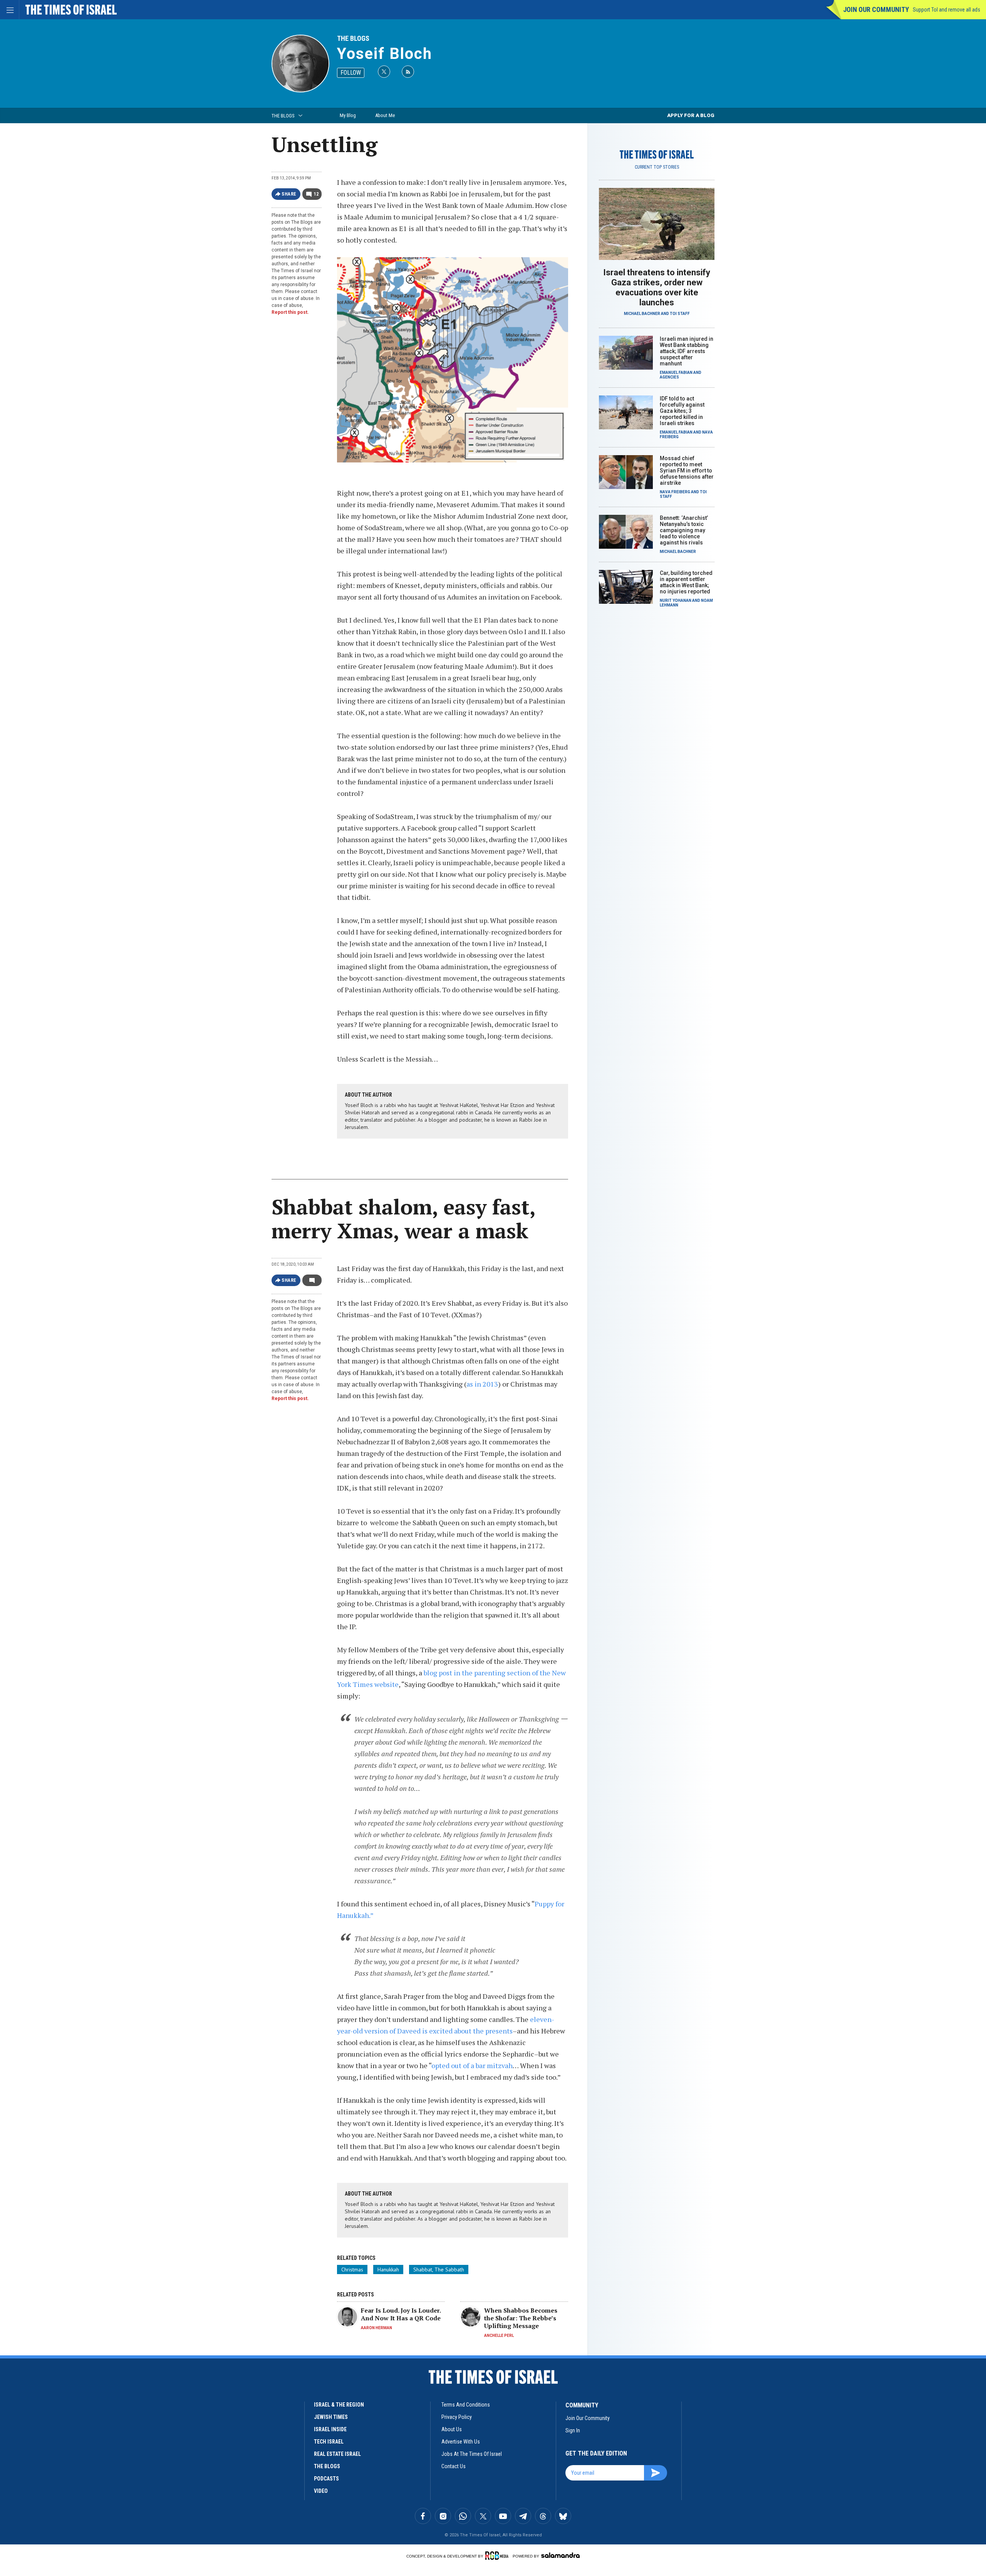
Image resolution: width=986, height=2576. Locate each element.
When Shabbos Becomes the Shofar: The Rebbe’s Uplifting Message (521, 2318)
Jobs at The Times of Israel (472, 2454)
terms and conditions (466, 2405)
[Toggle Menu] (10, 10)
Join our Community (876, 9)
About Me (385, 115)
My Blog (348, 115)
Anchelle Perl (499, 2336)
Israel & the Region (339, 2405)
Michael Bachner (642, 314)
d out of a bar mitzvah (479, 2065)
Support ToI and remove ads (947, 10)
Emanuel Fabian (676, 373)
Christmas (352, 2269)
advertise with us (461, 2442)
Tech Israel (329, 2442)
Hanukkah (388, 2269)
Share (289, 194)
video (321, 2491)
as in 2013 (482, 1384)
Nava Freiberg (675, 492)
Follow (351, 73)
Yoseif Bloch (385, 54)
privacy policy (457, 2417)
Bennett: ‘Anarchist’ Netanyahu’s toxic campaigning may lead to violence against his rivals (684, 530)
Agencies (669, 377)
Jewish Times (331, 2417)
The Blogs (353, 38)
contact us (454, 2466)
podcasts (326, 2479)
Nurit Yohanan (676, 600)
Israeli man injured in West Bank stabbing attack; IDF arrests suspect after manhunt (687, 351)
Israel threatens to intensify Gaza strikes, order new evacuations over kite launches (657, 287)
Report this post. (290, 312)
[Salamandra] (560, 2555)
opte (439, 2065)
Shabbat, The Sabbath (439, 2269)
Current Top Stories (657, 167)
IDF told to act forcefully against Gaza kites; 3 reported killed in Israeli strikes (682, 411)
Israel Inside (330, 2429)
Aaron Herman (376, 2328)
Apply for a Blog (691, 115)
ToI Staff (680, 314)
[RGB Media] (498, 2556)
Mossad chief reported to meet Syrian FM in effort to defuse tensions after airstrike (687, 471)
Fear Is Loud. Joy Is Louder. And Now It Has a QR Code (401, 2314)
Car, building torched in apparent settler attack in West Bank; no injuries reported (686, 582)
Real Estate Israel (337, 2454)
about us (452, 2429)
